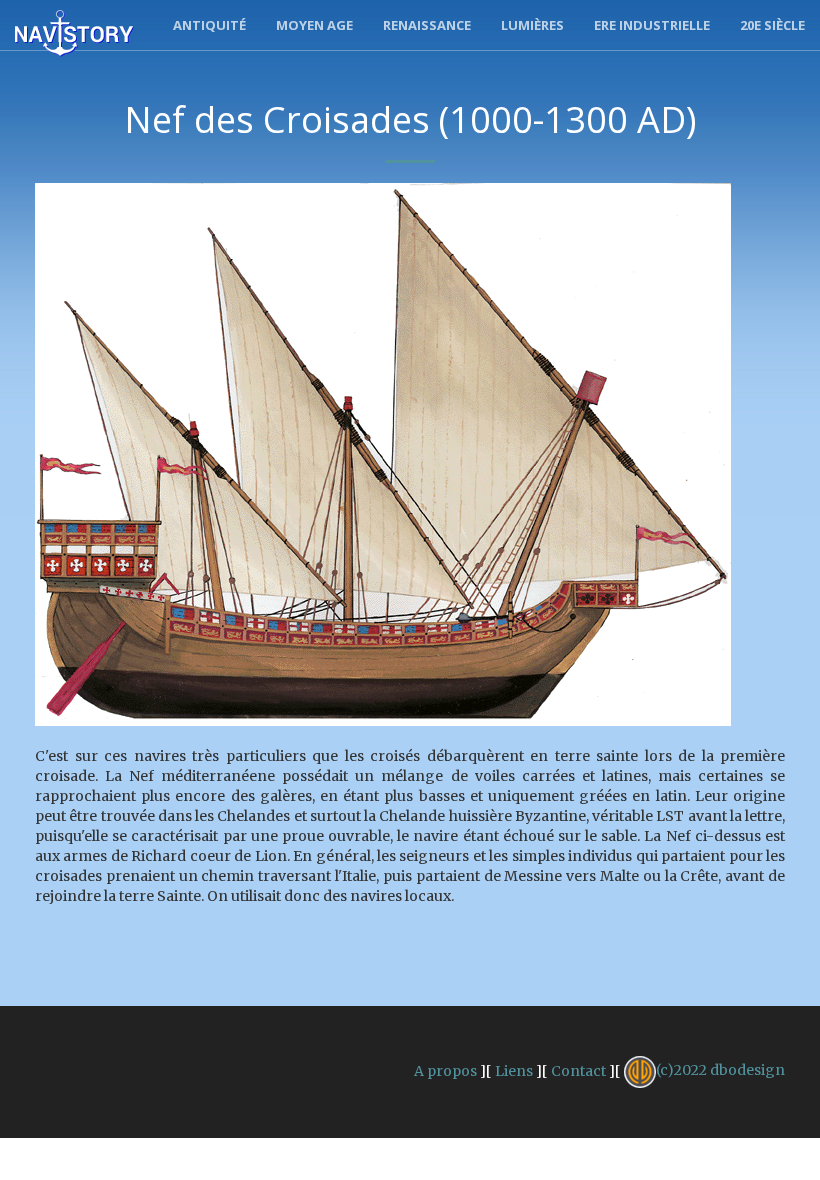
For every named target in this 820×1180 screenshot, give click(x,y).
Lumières (532, 25)
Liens (514, 1070)
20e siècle (772, 25)
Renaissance (427, 25)
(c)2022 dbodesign (720, 1070)
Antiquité (209, 25)
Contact (578, 1070)
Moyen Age (314, 25)
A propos (445, 1070)
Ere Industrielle (652, 25)
